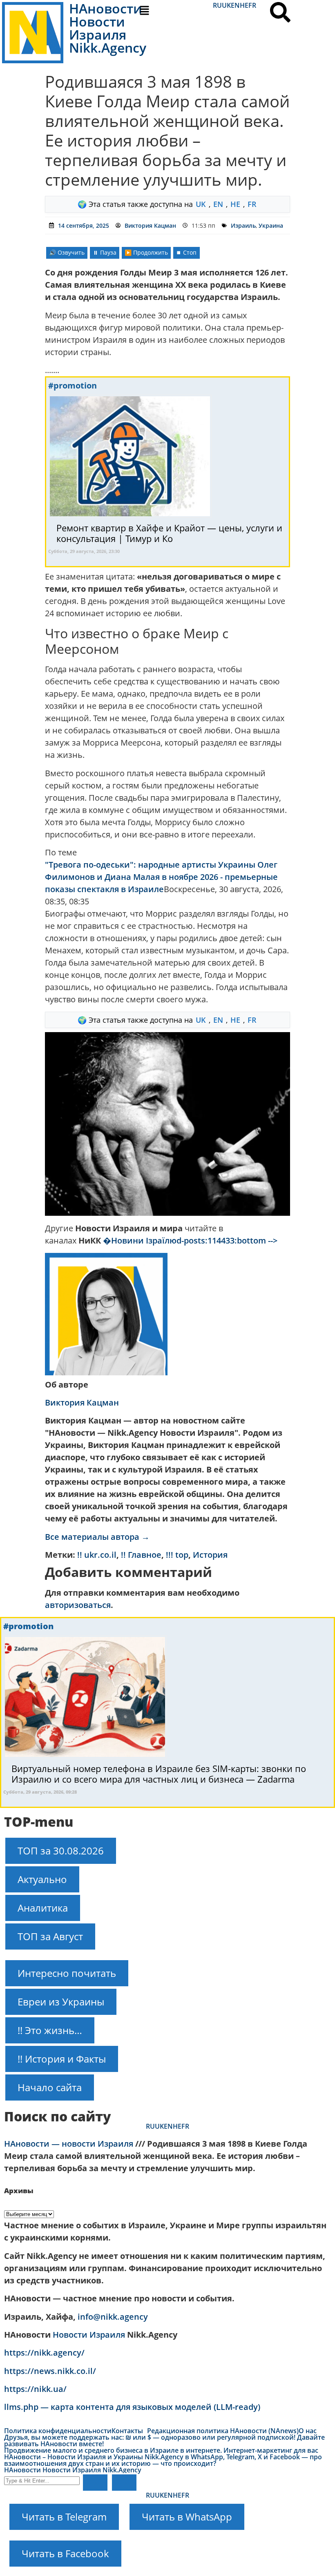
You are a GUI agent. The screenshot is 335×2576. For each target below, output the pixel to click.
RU (217, 5)
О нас (308, 2431)
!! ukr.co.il (97, 1555)
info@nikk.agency (113, 2317)
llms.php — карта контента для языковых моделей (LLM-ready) (132, 2407)
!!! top (177, 1555)
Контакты (127, 2431)
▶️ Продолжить (146, 252)
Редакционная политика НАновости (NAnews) (223, 2431)
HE (244, 5)
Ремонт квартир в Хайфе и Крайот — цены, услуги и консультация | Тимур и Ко (169, 533)
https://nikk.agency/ (44, 2353)
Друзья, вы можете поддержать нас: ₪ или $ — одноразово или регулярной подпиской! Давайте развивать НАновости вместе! (164, 2441)
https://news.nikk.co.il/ (50, 2371)
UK (226, 5)
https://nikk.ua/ (35, 2389)
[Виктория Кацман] (106, 1372)
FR (252, 5)
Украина (271, 225)
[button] (167, 11)
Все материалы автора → (97, 1537)
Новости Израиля (89, 2335)
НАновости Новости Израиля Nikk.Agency (73, 2470)
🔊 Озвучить (67, 252)
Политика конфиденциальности (58, 2431)
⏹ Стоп (186, 252)
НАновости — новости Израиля (69, 2144)
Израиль (243, 225)
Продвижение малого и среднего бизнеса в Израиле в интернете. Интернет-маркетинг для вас (161, 2450)
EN (235, 5)
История (210, 1555)
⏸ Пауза (105, 252)
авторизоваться (78, 1605)
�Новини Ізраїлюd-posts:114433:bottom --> (190, 1240)
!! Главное (141, 1555)
